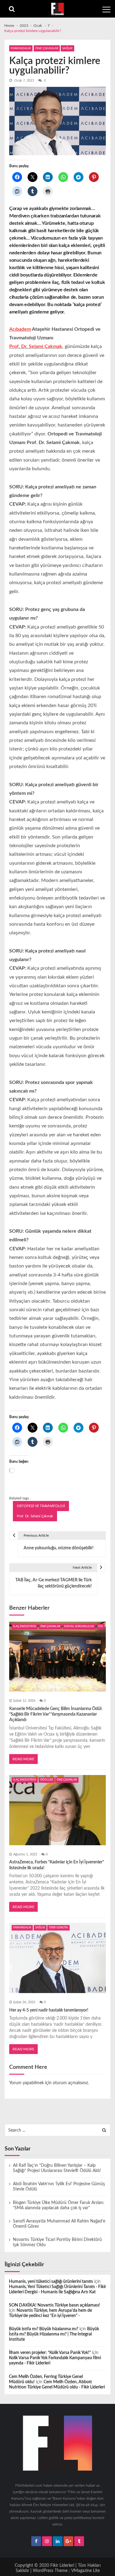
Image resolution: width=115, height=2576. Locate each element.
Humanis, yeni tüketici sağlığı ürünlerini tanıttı (51, 2282)
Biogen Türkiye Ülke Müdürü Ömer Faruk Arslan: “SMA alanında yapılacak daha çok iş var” (59, 2205)
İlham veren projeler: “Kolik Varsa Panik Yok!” (50, 2353)
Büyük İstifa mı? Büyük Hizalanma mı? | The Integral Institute (54, 2334)
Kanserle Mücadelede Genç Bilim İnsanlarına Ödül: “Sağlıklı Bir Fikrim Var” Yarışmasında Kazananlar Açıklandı (56, 1714)
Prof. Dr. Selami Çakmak (35, 1516)
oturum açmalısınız (70, 2083)
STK (101, 1626)
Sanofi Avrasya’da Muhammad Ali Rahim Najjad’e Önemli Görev (59, 2224)
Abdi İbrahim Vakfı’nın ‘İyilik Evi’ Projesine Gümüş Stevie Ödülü (59, 2187)
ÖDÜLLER (47, 1780)
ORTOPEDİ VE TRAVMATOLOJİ (41, 1506)
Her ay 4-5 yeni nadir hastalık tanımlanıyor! (49, 2010)
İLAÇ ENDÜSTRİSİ (25, 1626)
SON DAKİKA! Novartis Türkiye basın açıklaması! (54, 2305)
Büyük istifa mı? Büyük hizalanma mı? (44, 2329)
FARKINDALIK (21, 48)
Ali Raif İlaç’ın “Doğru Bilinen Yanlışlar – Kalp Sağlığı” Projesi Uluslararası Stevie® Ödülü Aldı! (57, 2168)
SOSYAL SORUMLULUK (79, 1626)
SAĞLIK (67, 48)
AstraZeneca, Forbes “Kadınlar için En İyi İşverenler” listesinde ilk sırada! (57, 1865)
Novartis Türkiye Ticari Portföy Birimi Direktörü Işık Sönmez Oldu (57, 2242)
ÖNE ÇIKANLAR (47, 48)
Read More (23, 1759)
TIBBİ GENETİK (58, 1928)
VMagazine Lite (85, 2571)
